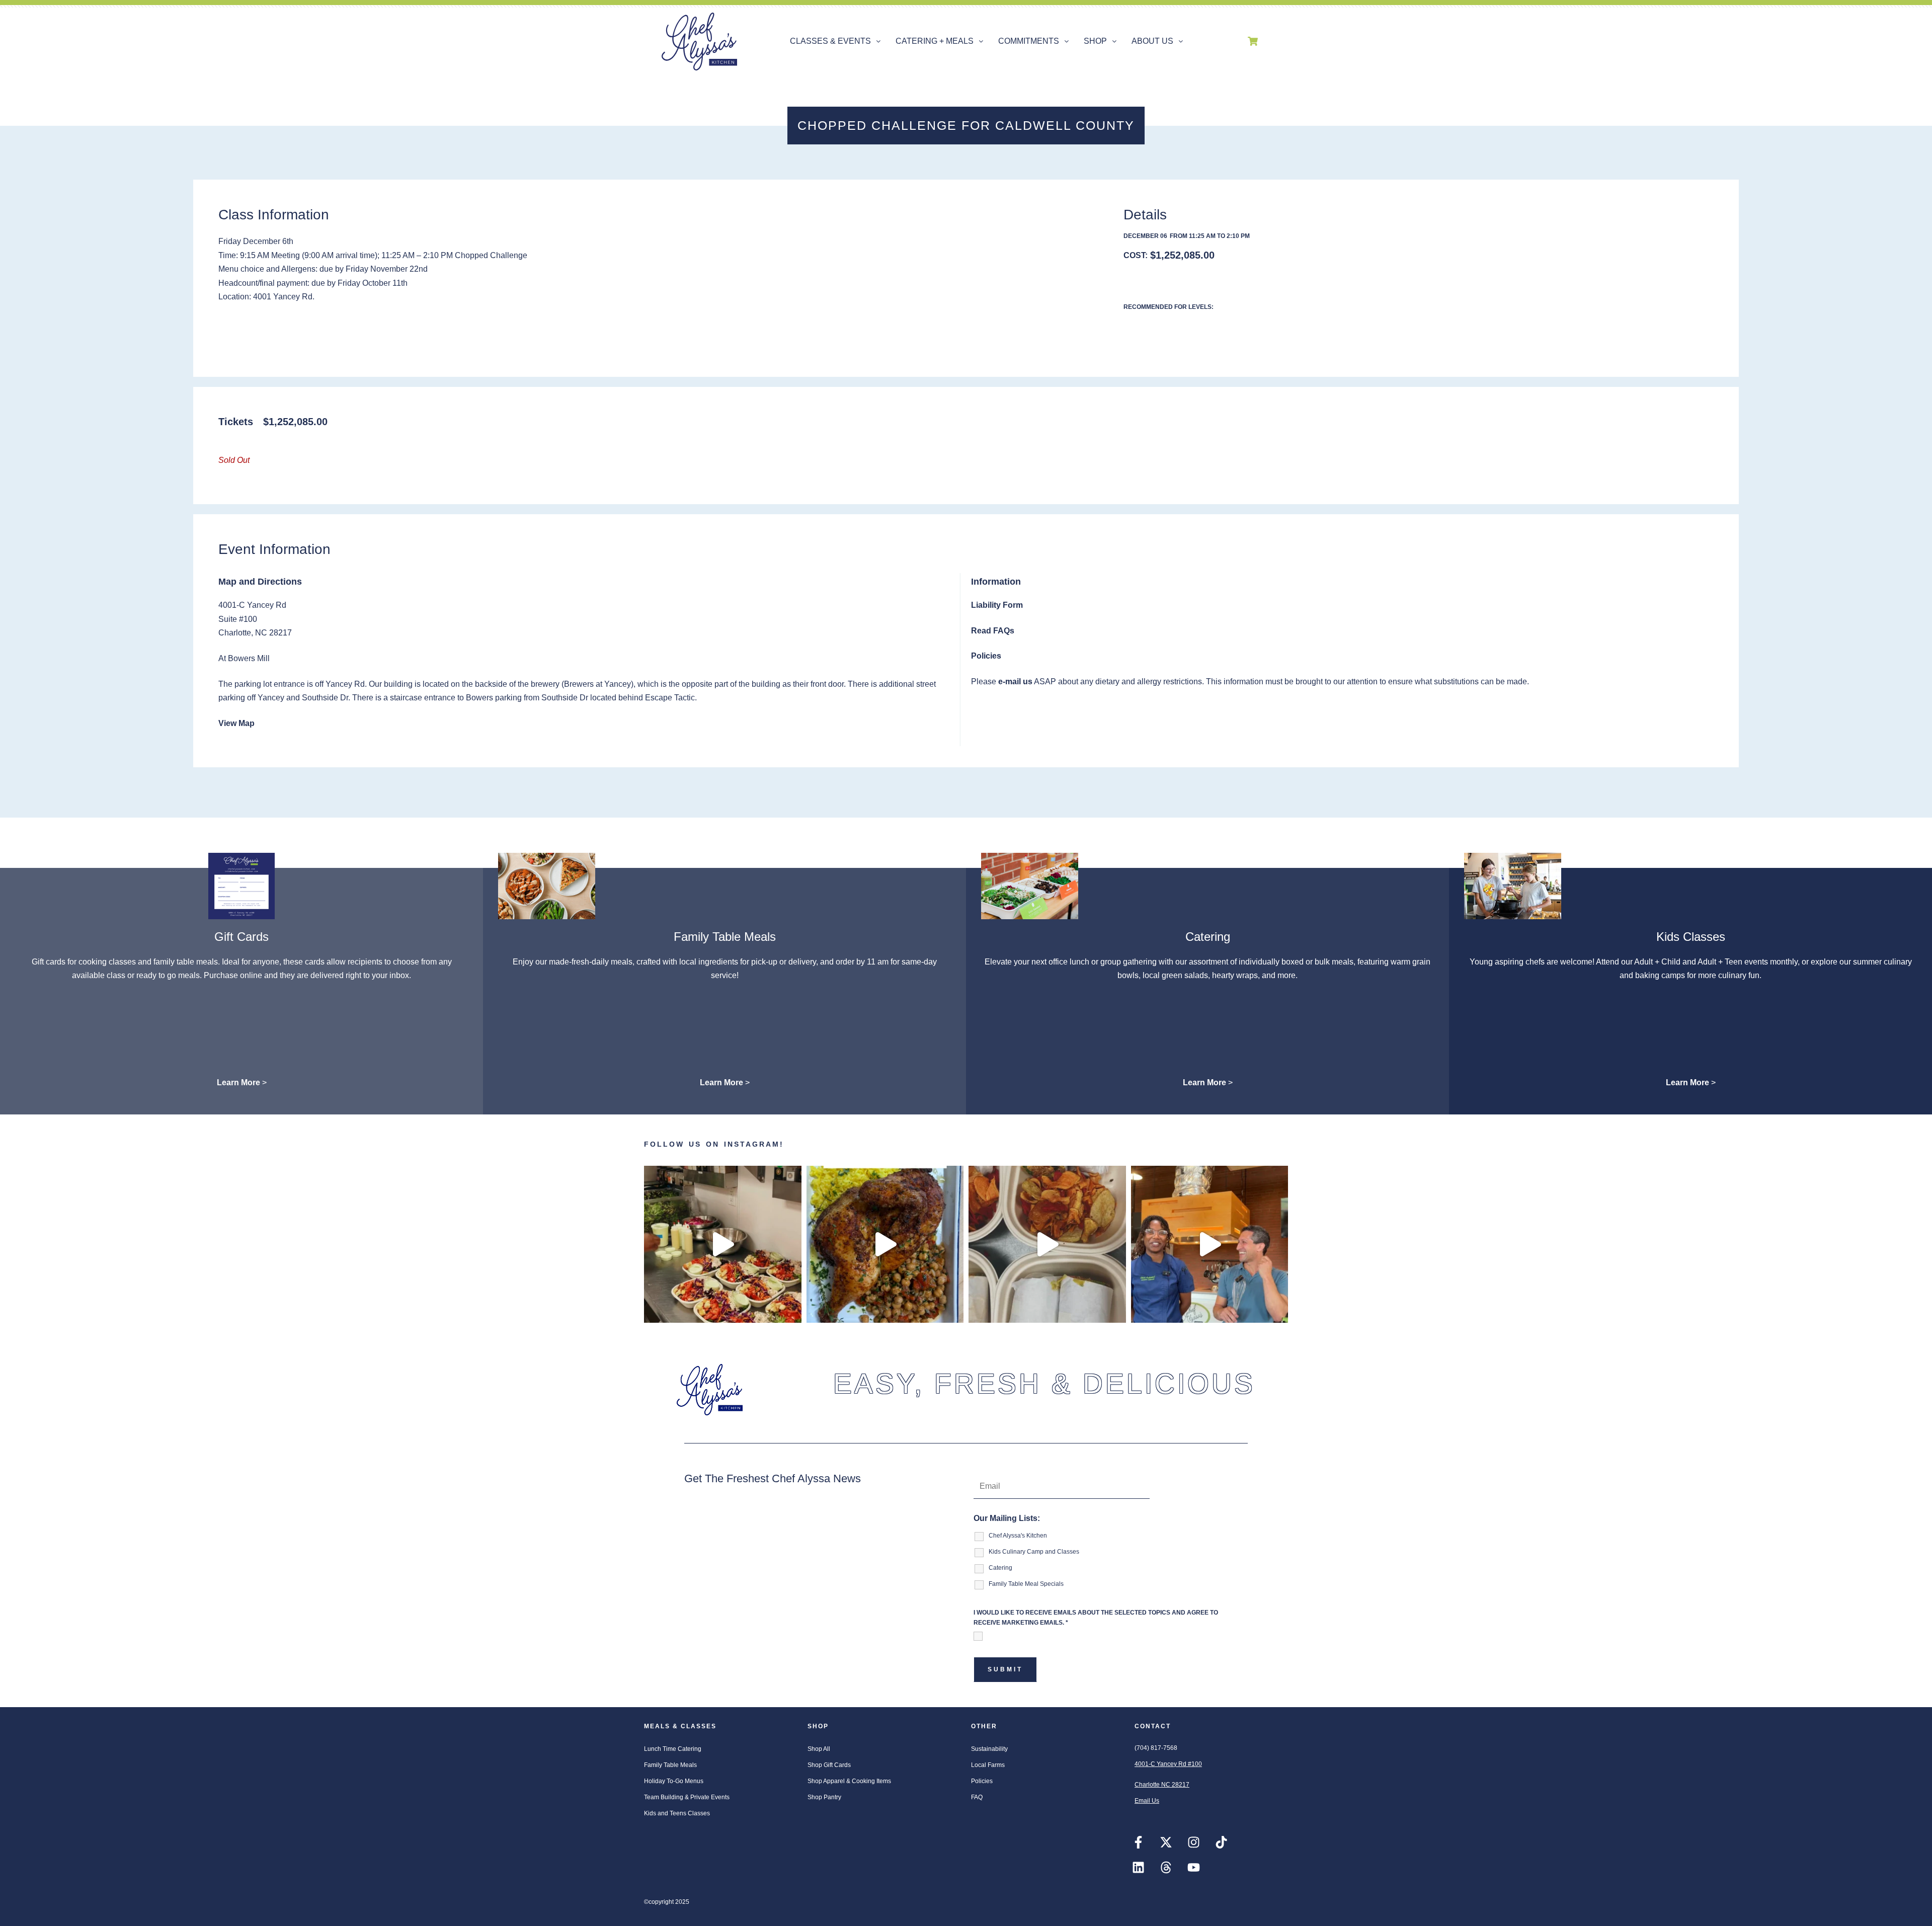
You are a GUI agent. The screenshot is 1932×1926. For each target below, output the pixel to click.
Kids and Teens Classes (677, 1813)
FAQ (977, 1797)
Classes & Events (830, 41)
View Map (236, 723)
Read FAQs (993, 631)
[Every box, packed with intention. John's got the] (723, 1245)
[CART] (1253, 41)
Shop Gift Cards (829, 1765)
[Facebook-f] (1138, 1842)
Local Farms (988, 1765)
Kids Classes (1691, 937)
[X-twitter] (1166, 1842)
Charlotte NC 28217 (1162, 1785)
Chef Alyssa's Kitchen (1018, 1536)
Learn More (238, 1082)
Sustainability (989, 1749)
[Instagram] (1193, 1842)
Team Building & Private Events (687, 1797)
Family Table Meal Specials (1026, 1584)
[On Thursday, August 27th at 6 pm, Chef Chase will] (1210, 1245)
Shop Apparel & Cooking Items (849, 1781)
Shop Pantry (824, 1797)
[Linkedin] (1138, 1868)
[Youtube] (1193, 1868)
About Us (1152, 41)
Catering (1208, 937)
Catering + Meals (935, 41)
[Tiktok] (1221, 1842)
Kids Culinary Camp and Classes (1034, 1552)
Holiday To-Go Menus (674, 1781)
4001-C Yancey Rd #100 (1168, 1764)
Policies (986, 656)
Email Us (1147, 1801)
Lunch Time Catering (673, 1749)
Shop (1095, 41)
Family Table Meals (725, 937)
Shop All (819, 1749)
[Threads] (1166, 1868)
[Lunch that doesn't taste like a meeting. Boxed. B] (1047, 1245)
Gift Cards (242, 937)
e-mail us (1015, 681)
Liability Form (997, 605)
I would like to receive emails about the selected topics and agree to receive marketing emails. (1096, 1618)
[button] (835, 41)
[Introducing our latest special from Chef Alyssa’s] (885, 1245)
